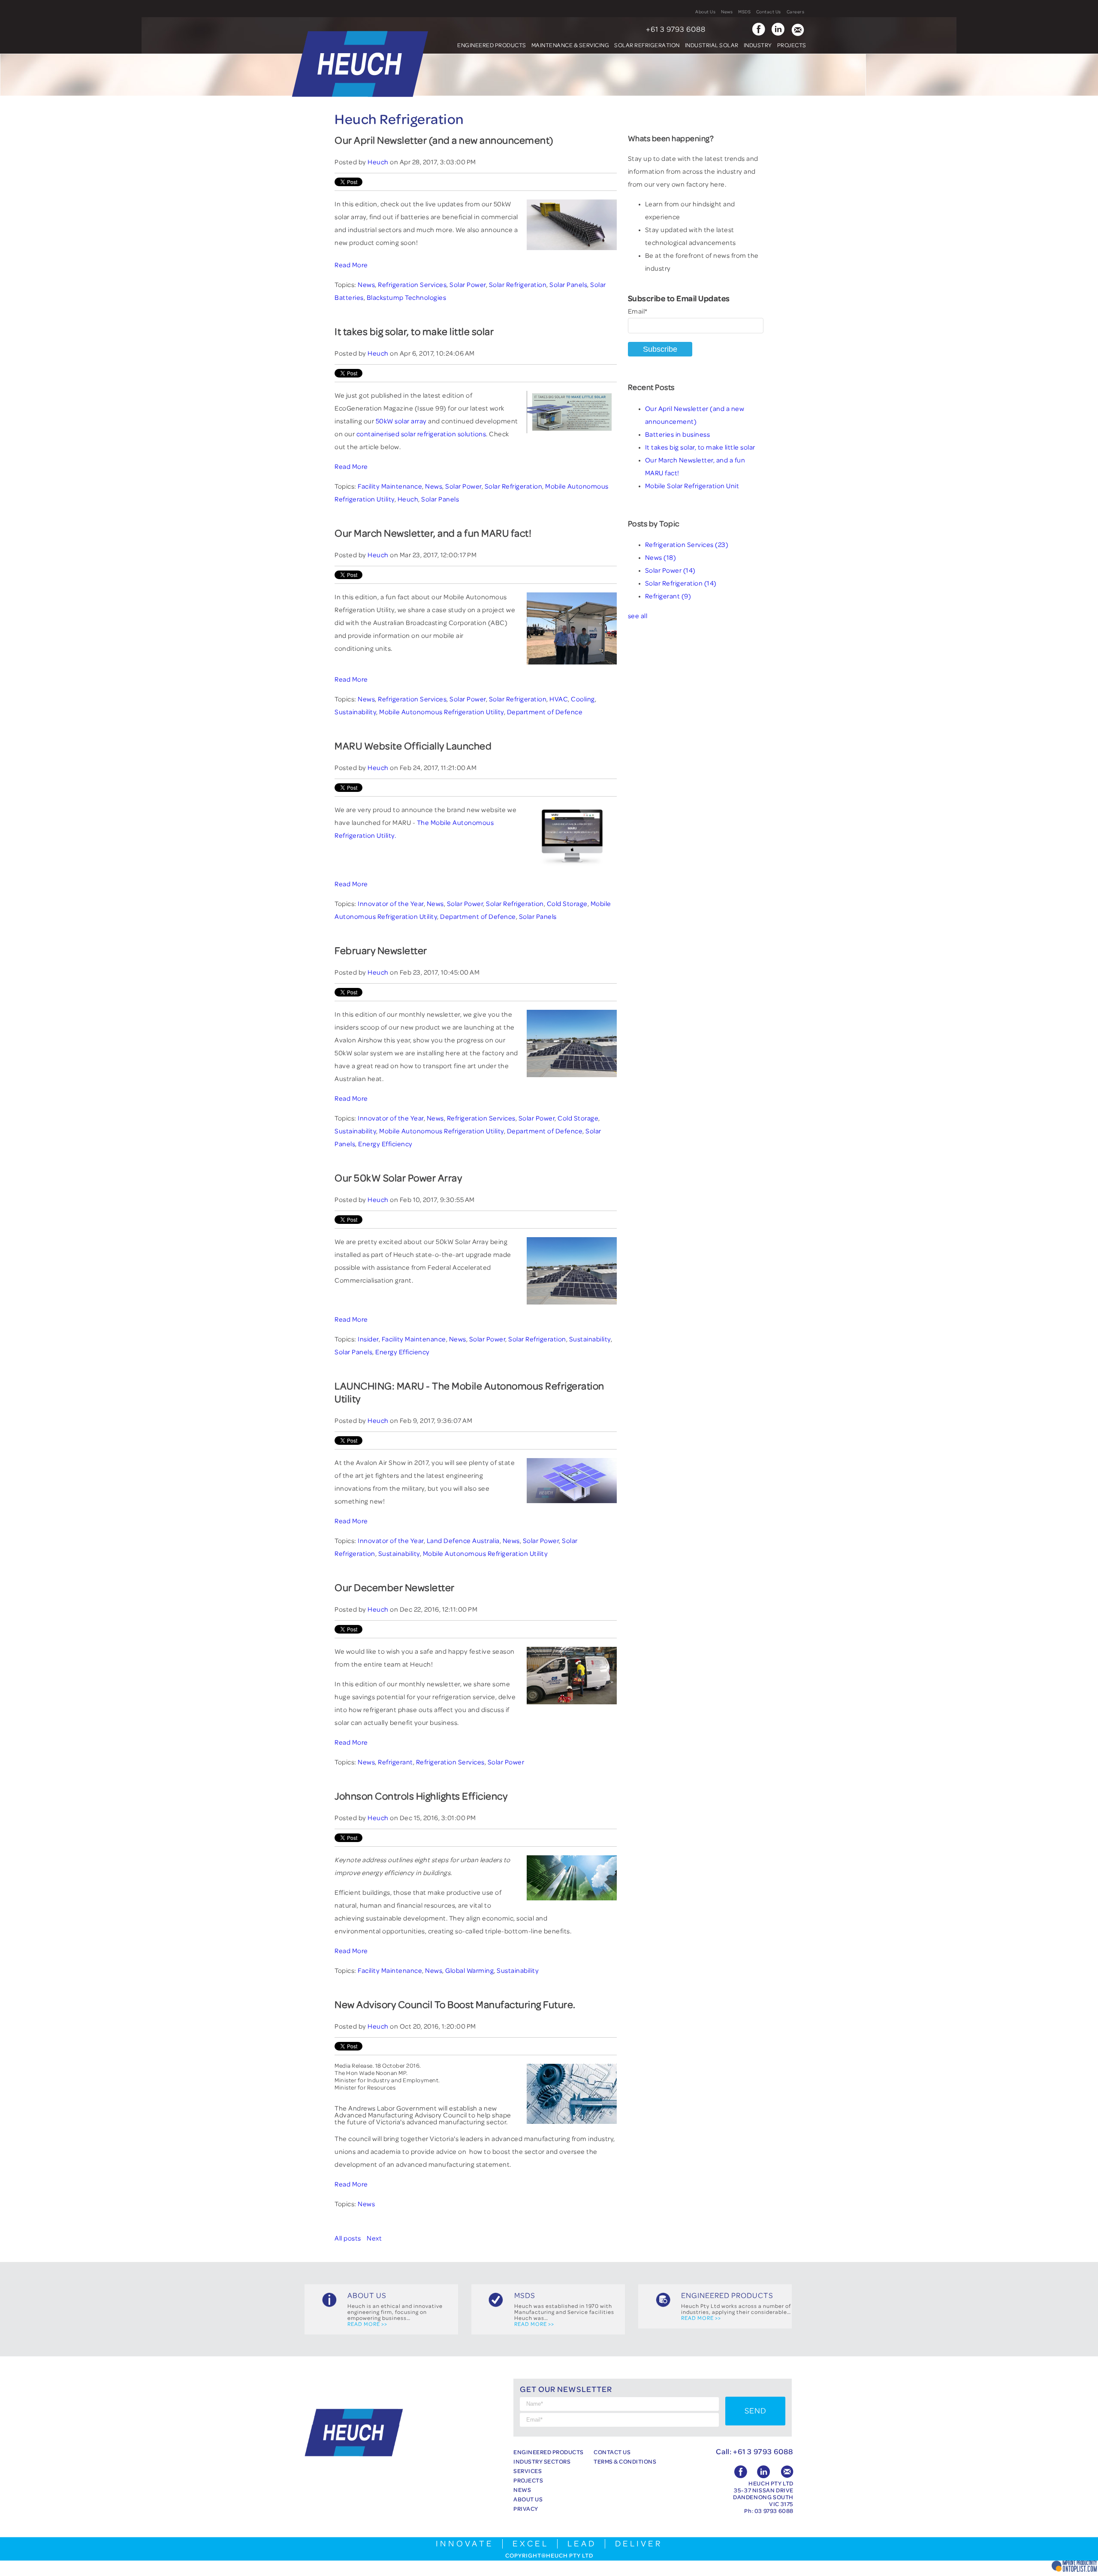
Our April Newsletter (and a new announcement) (444, 141)
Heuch (378, 162)
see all (638, 616)
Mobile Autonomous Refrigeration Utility (442, 712)
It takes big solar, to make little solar (414, 332)
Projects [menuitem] (792, 45)
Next (374, 2238)
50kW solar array (401, 421)
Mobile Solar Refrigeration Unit (692, 486)
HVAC (559, 699)
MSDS (744, 12)
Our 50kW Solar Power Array (398, 1178)
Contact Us (769, 12)
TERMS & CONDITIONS (625, 2461)
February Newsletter (381, 951)
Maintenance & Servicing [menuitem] (570, 45)
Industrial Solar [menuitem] (712, 45)
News (727, 12)
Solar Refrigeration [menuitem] (647, 45)
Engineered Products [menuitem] (492, 45)
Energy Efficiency (385, 1144)
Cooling (583, 699)
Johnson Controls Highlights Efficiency (421, 1797)
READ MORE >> (367, 2324)
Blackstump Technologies (407, 298)
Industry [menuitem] (758, 45)
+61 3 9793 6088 (676, 30)
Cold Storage (567, 904)
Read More (351, 265)
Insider (368, 1339)
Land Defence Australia (463, 1541)
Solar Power (468, 285)
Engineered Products (549, 2452)
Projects (528, 2480)
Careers (796, 12)
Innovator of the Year (391, 904)
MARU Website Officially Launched (413, 746)
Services (528, 2471)
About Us (705, 12)
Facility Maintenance (390, 486)
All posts (348, 2238)
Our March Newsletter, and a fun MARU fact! (433, 534)
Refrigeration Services (412, 285)
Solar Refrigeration (518, 285)
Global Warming (469, 1971)
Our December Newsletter (395, 1588)
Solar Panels (568, 285)
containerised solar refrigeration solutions (421, 434)
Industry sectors (542, 2461)
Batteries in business (678, 435)
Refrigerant (395, 1762)
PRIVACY (526, 2509)
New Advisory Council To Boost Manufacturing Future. (455, 2005)
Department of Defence (545, 712)
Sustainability (355, 712)
